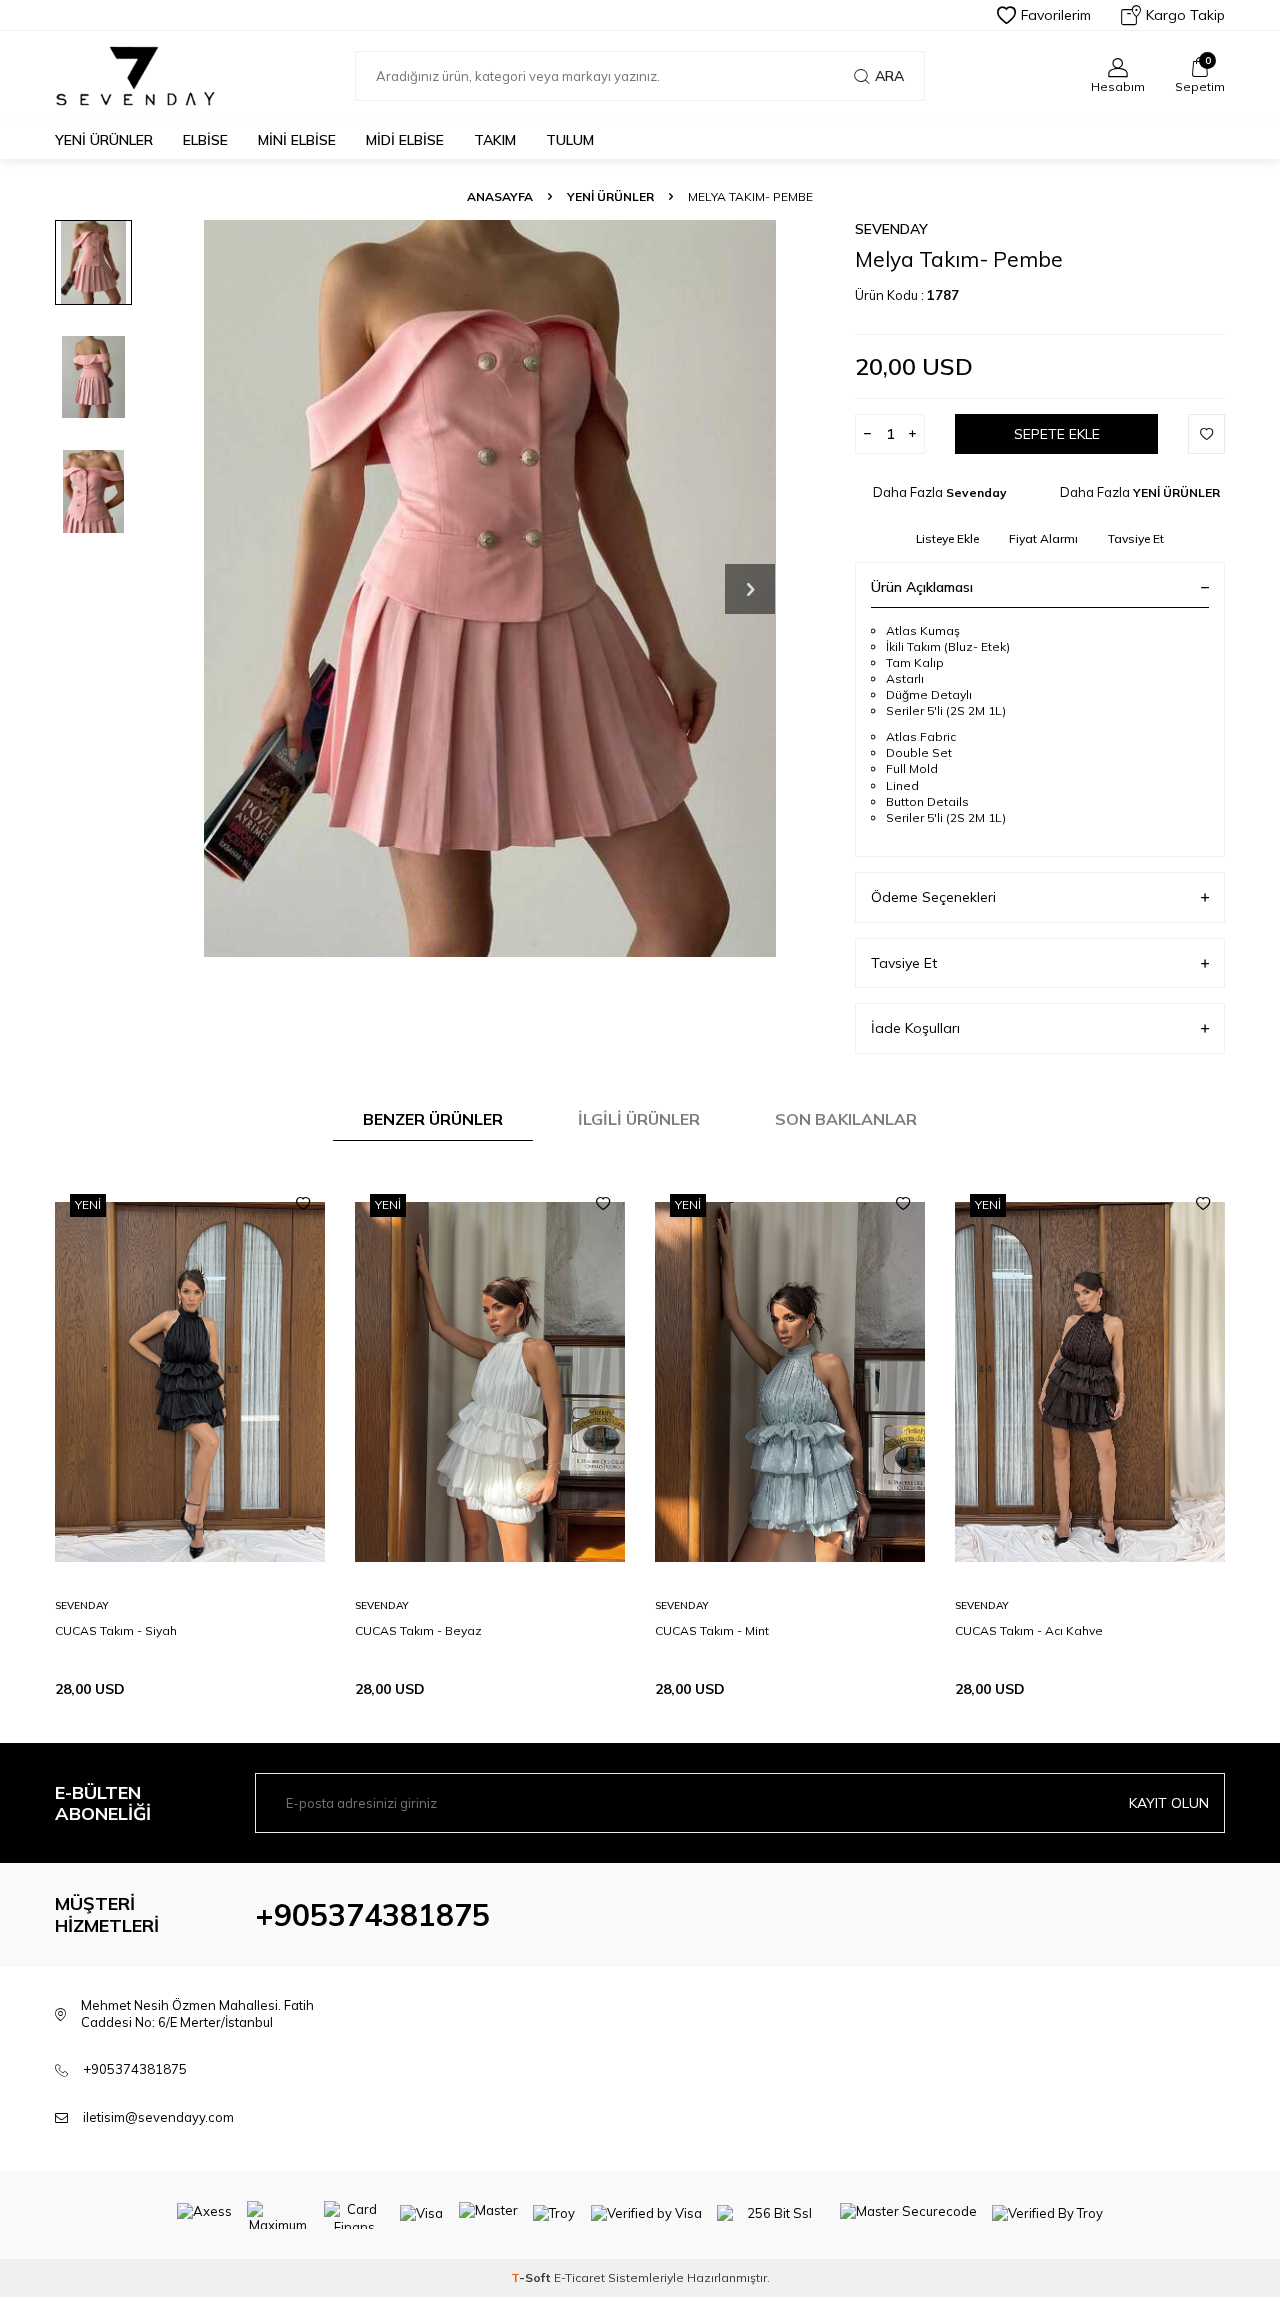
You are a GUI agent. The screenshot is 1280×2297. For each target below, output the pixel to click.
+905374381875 (372, 1915)
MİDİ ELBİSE (405, 140)
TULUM (570, 140)
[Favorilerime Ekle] (303, 1204)
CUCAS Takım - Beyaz (418, 1630)
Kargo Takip (1185, 15)
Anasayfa (500, 196)
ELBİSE (205, 140)
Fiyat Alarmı (1043, 538)
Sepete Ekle (1057, 434)
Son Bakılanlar (846, 1119)
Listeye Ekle (947, 538)
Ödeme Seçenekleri (933, 897)
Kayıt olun (1169, 1803)
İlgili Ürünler (639, 1119)
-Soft (532, 2277)
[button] (750, 589)
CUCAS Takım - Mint (712, 1630)
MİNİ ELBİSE (297, 140)
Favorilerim (1056, 15)
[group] (490, 588)
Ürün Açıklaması (922, 587)
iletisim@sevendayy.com (158, 2117)
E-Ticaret (579, 2277)
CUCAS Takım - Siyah (116, 1630)
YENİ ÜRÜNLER (104, 140)
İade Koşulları (915, 1028)
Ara (889, 76)
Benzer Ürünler (433, 1119)
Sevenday (891, 229)
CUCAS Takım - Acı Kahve (1029, 1630)
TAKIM (495, 140)
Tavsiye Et (1136, 538)
